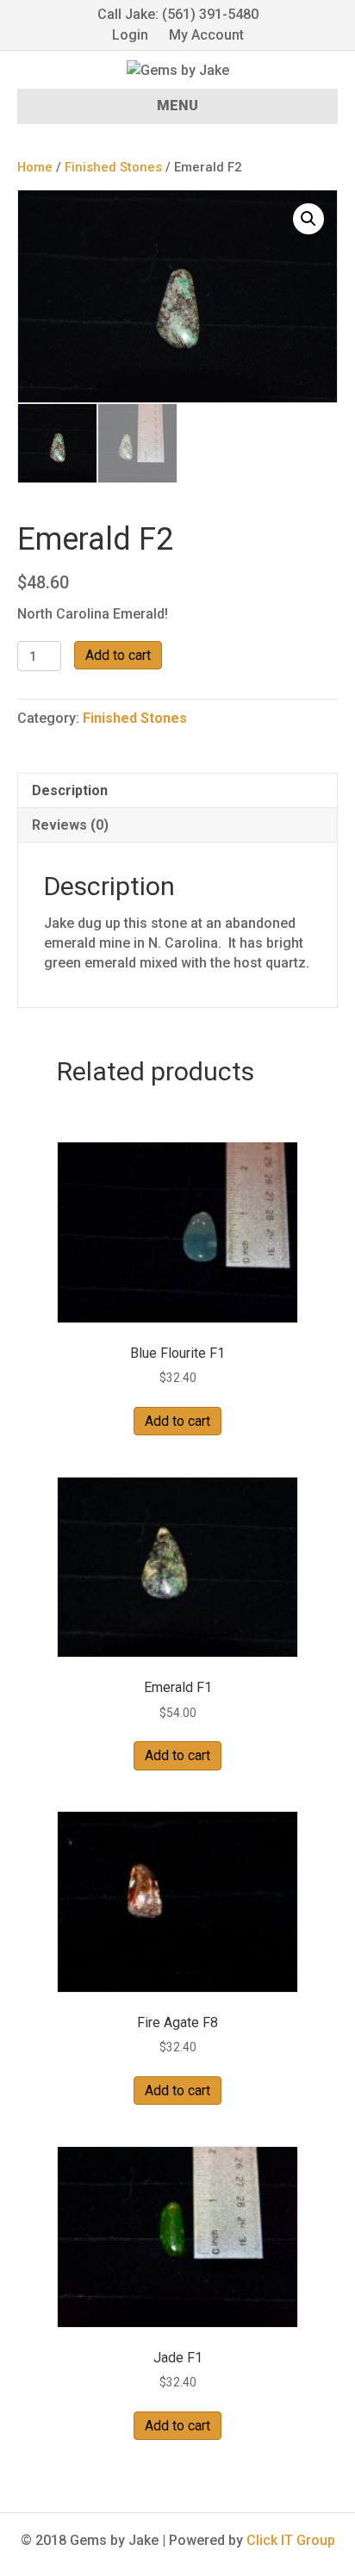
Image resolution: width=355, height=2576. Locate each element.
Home (35, 167)
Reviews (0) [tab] (70, 825)
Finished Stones (113, 167)
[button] (308, 219)
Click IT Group (291, 2540)
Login (130, 35)
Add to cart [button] (177, 1421)
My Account (206, 35)
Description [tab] (70, 790)
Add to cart (118, 655)
